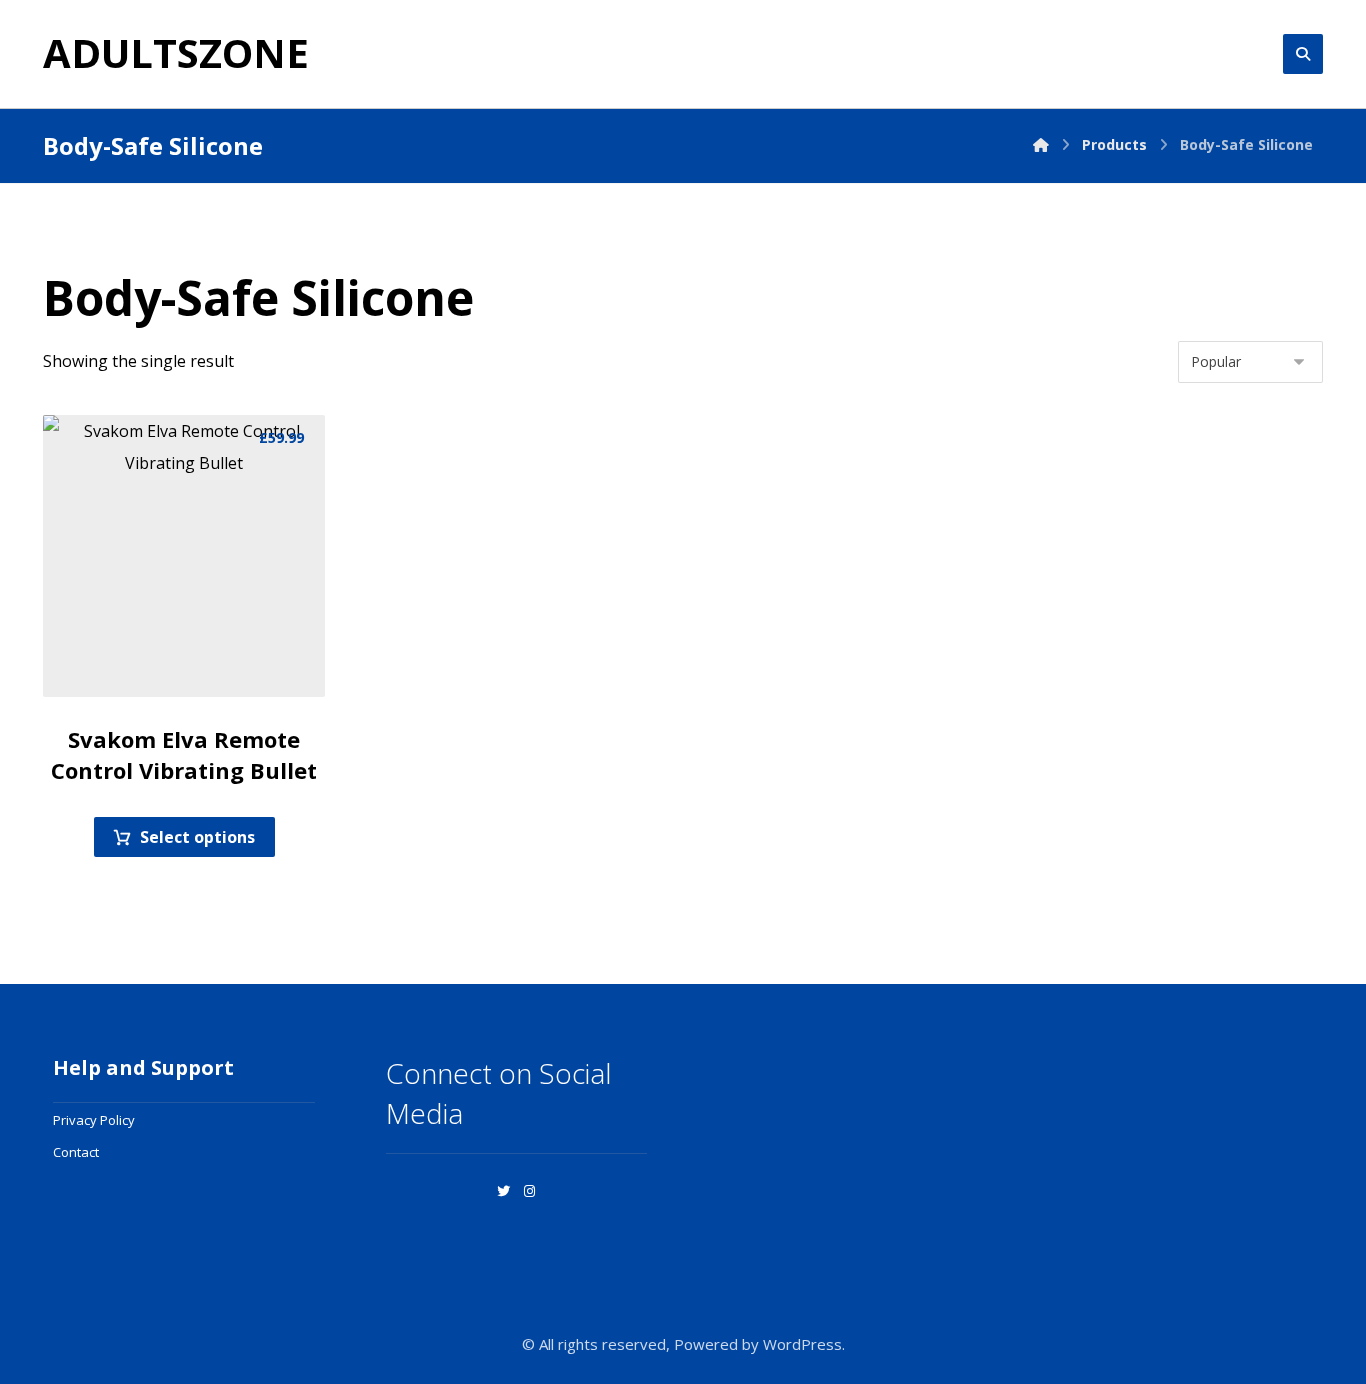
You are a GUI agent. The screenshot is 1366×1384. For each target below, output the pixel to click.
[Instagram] (530, 1191)
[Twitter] (504, 1191)
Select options (197, 837)
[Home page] (1041, 144)
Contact (76, 1152)
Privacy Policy (94, 1120)
